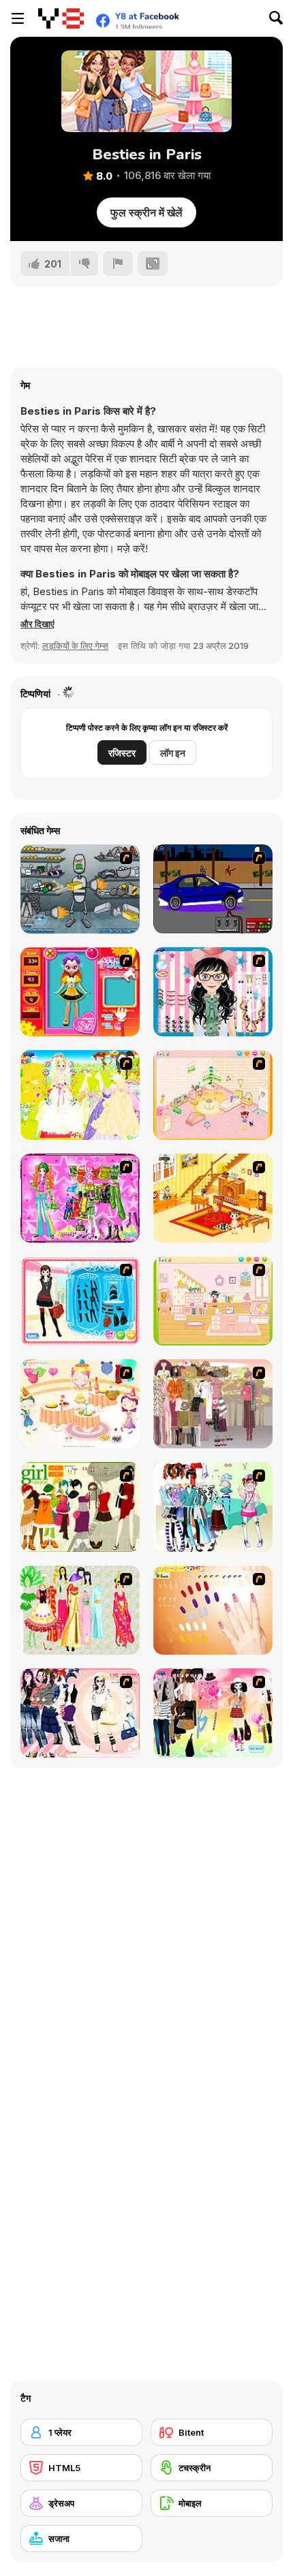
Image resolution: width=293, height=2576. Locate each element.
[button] (37, 624)
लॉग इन (173, 753)
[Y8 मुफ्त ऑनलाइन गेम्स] (61, 18)
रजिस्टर (122, 753)
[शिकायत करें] (118, 264)
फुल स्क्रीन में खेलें (146, 212)
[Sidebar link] (18, 18)
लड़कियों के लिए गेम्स (75, 646)
